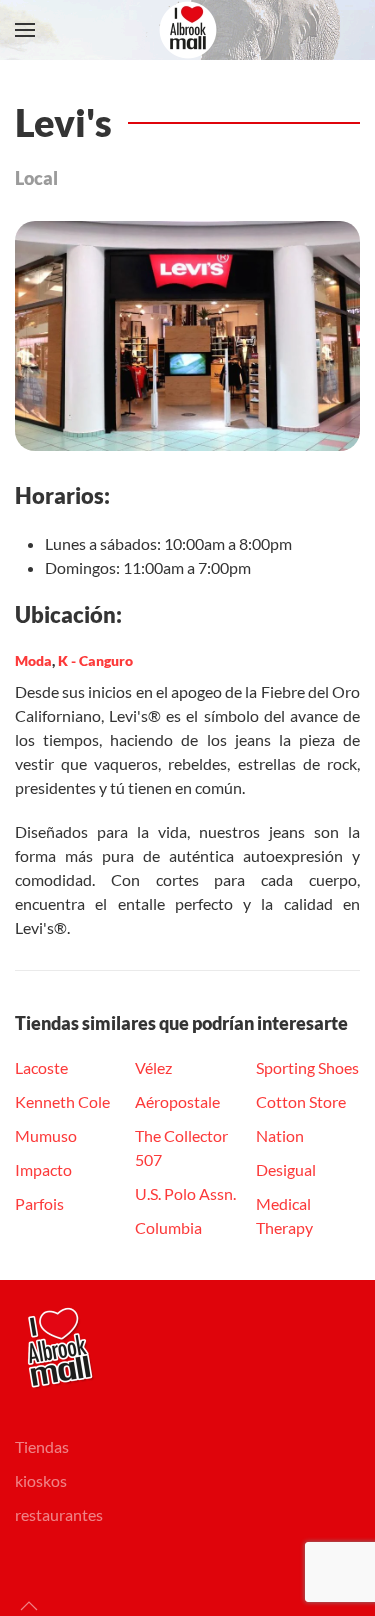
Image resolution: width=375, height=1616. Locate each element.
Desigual (286, 1169)
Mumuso (46, 1135)
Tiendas (42, 1446)
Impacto (43, 1169)
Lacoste (41, 1067)
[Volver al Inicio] (188, 30)
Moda (33, 660)
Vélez (153, 1067)
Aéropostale (177, 1101)
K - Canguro (95, 660)
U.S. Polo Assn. (185, 1193)
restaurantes (59, 1514)
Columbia (168, 1227)
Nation (280, 1135)
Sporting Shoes (307, 1067)
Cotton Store (301, 1101)
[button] (25, 30)
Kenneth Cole (62, 1101)
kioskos (41, 1480)
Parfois (39, 1203)
